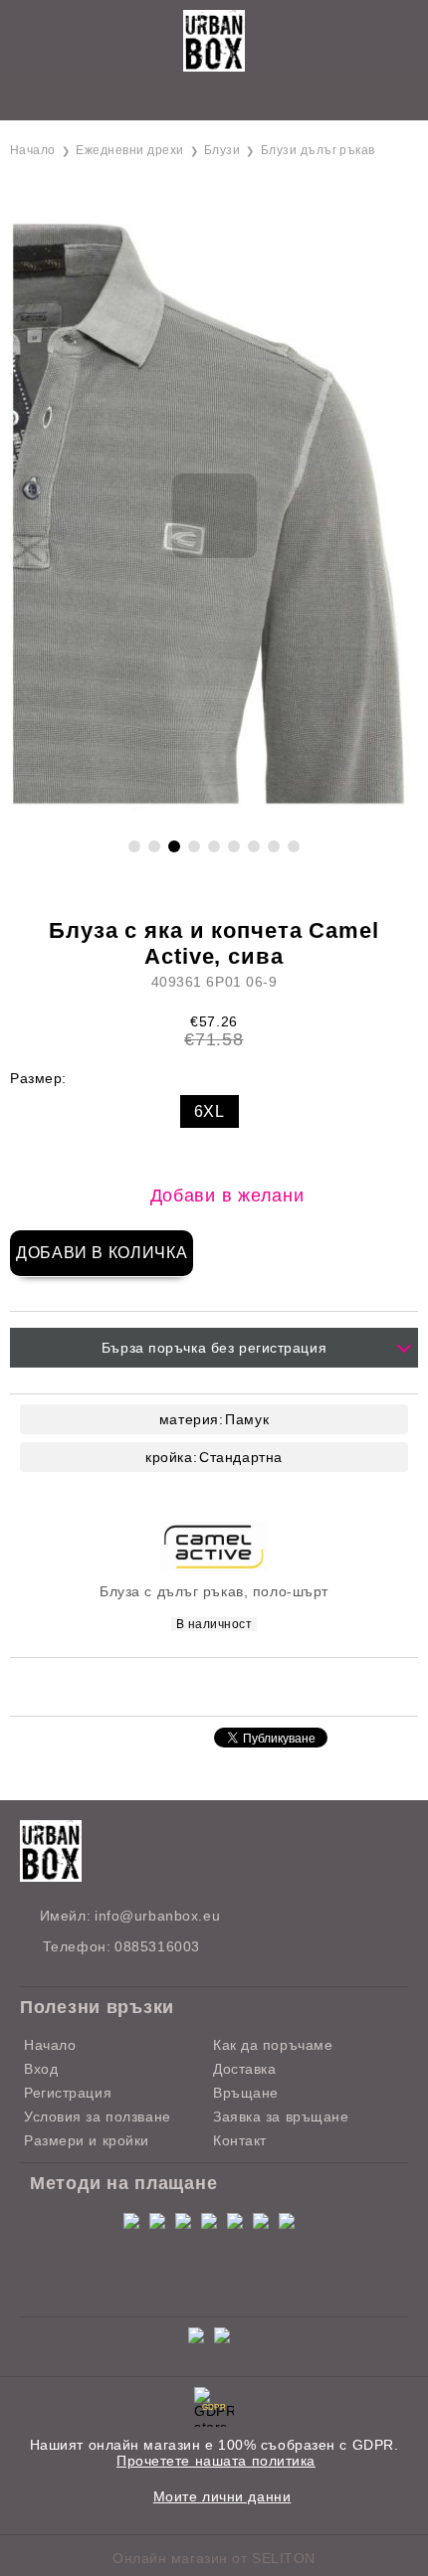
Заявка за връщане (281, 2116)
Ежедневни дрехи (129, 150)
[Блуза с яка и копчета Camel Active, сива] (214, 815)
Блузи (222, 150)
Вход (41, 2069)
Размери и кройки (87, 2140)
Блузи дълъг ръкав (318, 150)
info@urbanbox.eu (157, 1916)
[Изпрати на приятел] (182, 1685)
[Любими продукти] (192, 99)
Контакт (240, 2140)
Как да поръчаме (273, 2045)
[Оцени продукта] (235, 1685)
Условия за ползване (98, 2116)
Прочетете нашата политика (216, 2461)
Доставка (244, 2069)
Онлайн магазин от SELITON (214, 2558)
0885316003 (157, 1946)
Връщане (246, 2093)
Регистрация (68, 2093)
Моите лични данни (222, 2496)
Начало (33, 150)
